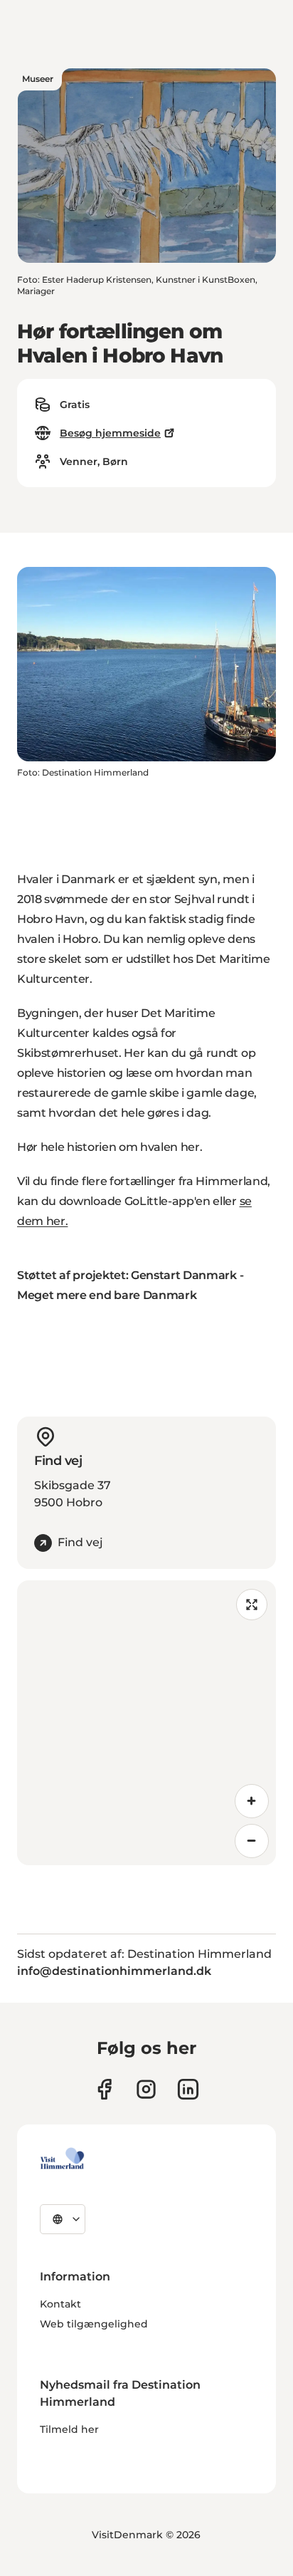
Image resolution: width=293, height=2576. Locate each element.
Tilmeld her (69, 2429)
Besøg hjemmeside (110, 433)
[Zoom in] (252, 1801)
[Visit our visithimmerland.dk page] (146, 2089)
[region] (146, 1723)
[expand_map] (252, 1605)
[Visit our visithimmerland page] (104, 2089)
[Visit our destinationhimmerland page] (188, 2089)
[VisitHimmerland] (62, 2159)
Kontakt (60, 2304)
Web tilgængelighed (94, 2324)
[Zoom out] (252, 1841)
